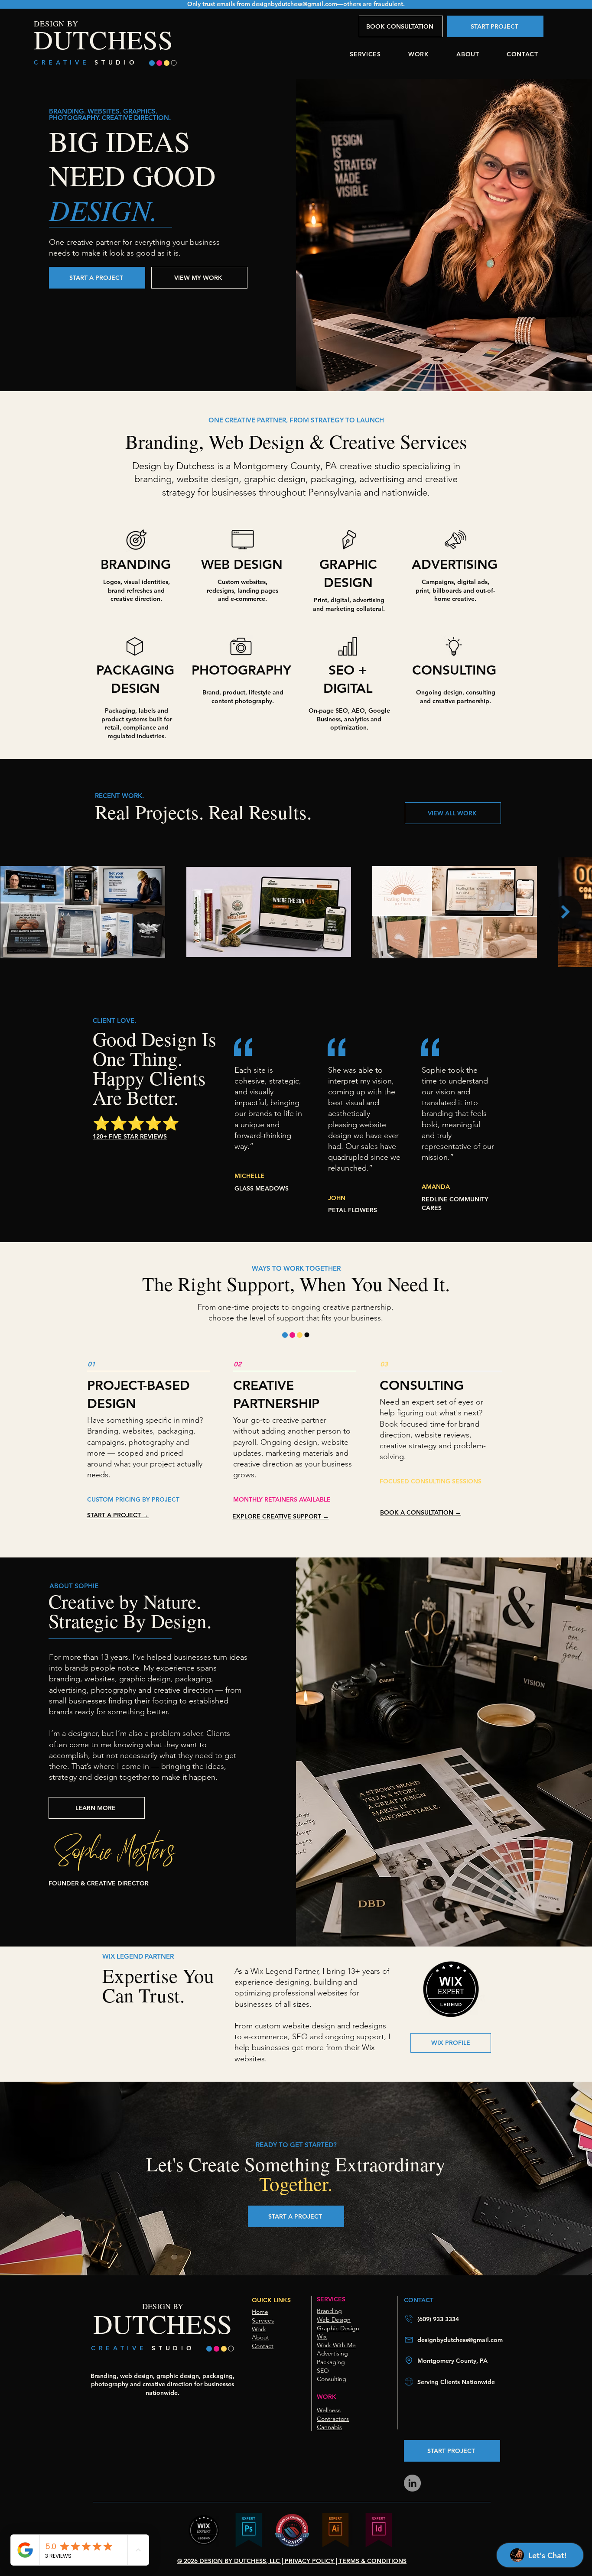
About (260, 2337)
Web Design (334, 2320)
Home (260, 2312)
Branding (329, 2311)
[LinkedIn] (412, 2483)
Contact (263, 2346)
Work (259, 2329)
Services (263, 2320)
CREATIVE (64, 62)
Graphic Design (338, 2328)
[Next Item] (565, 912)
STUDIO (116, 62)
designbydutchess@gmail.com (294, 4)
